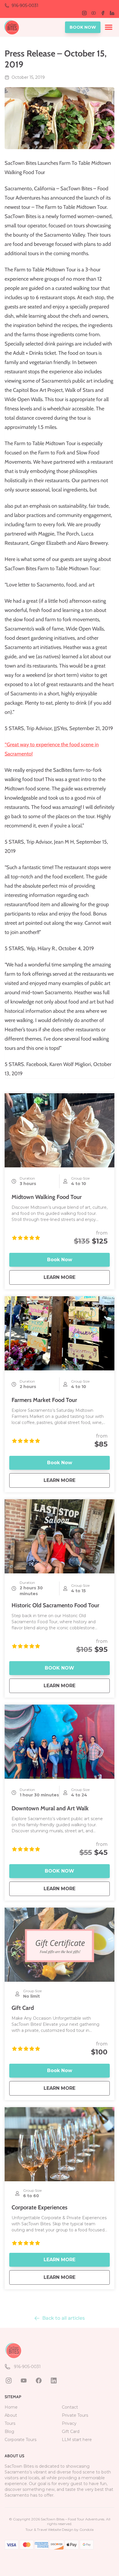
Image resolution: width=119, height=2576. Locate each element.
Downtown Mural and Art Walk (50, 1808)
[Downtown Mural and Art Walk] (59, 1742)
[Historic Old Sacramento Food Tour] (59, 1536)
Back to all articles (64, 2318)
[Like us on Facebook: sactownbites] (39, 2381)
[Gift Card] (59, 1945)
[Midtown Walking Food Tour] (59, 1130)
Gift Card (23, 2008)
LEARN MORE (77, 1277)
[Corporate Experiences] (59, 2144)
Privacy (69, 2423)
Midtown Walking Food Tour (47, 1197)
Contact (70, 2407)
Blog (9, 2431)
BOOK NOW (83, 27)
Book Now (60, 1260)
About (11, 2415)
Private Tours (75, 2415)
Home (11, 2407)
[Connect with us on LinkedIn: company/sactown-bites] (54, 2381)
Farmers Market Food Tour (44, 1400)
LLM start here (77, 2440)
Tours (10, 2423)
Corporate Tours (21, 2440)
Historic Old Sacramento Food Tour (55, 1605)
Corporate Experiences (39, 2207)
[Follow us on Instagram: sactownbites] (9, 2381)
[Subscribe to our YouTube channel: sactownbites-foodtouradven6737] (24, 2381)
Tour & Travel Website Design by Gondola (59, 2530)
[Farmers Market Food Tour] (59, 1333)
